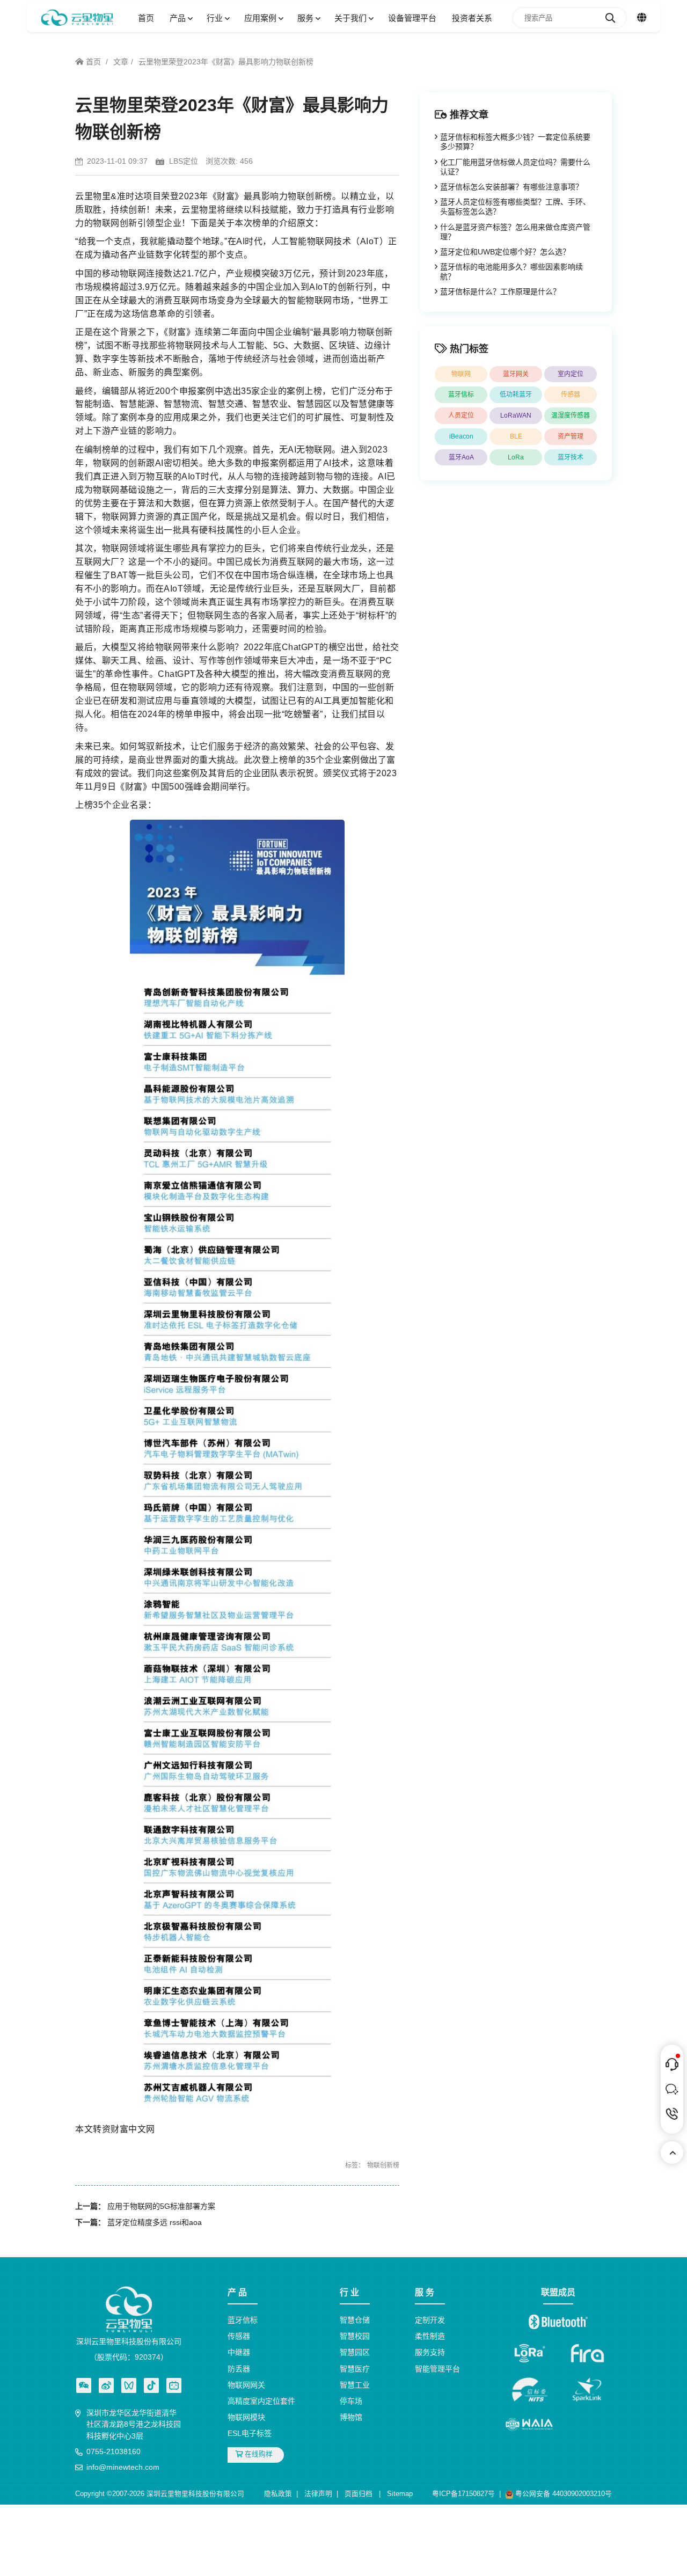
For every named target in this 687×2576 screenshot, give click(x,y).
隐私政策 (278, 2494)
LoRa (516, 457)
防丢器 (239, 2369)
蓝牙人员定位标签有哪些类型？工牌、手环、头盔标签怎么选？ (515, 207)
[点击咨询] (672, 2064)
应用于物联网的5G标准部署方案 (161, 2206)
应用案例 (261, 18)
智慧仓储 (355, 2320)
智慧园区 (355, 2353)
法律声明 (318, 2494)
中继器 (239, 2353)
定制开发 (430, 2320)
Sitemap (400, 2494)
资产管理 (571, 436)
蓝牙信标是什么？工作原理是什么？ (500, 291)
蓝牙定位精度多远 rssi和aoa (155, 2222)
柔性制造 (430, 2337)
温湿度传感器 (571, 415)
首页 (146, 18)
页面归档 (359, 2494)
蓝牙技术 (571, 457)
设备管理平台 (412, 18)
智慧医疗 (355, 2369)
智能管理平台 (437, 2369)
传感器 (571, 395)
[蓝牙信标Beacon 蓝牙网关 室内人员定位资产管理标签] (77, 18)
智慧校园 (355, 2337)
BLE (516, 436)
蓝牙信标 (461, 395)
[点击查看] (106, 2385)
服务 (306, 18)
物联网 (461, 374)
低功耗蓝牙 (516, 395)
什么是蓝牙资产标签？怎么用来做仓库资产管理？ (515, 232)
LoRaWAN (516, 415)
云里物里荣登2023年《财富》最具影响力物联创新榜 (226, 62)
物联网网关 (246, 2385)
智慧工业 (355, 2385)
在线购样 (258, 2455)
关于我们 (352, 18)
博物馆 (351, 2418)
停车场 (351, 2401)
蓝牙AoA (461, 457)
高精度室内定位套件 (261, 2401)
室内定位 (571, 374)
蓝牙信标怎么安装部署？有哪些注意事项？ (511, 187)
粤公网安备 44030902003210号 (562, 2494)
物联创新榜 (383, 2165)
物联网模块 (246, 2418)
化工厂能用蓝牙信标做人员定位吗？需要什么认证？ (515, 167)
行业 (216, 18)
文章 (121, 62)
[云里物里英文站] (642, 18)
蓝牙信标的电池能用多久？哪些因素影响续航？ (511, 272)
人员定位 (461, 415)
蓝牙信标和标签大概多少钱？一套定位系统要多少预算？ (515, 142)
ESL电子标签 (250, 2434)
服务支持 (430, 2353)
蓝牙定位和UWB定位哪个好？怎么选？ (505, 252)
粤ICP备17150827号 (463, 2494)
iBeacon (461, 436)
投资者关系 (472, 18)
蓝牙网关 (516, 374)
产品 (179, 18)
